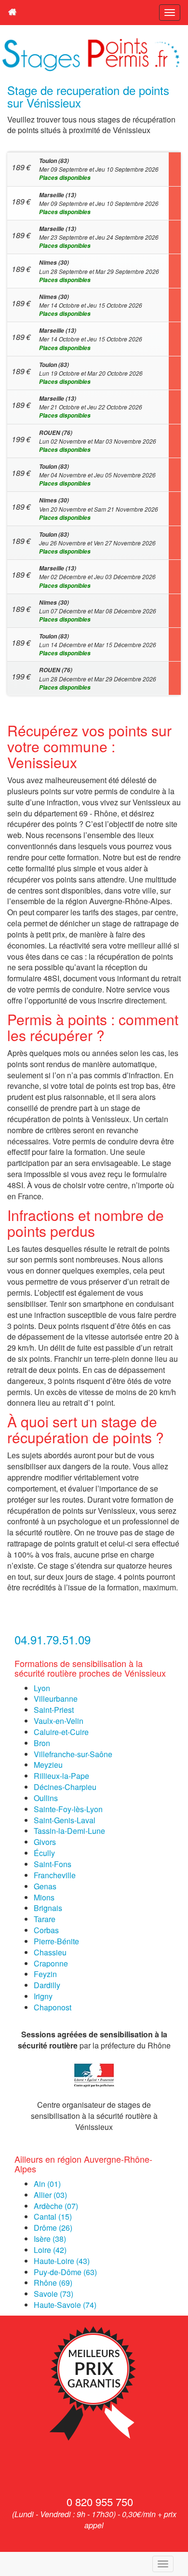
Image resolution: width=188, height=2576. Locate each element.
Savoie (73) (54, 2294)
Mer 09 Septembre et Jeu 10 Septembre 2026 (99, 169)
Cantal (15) (53, 2217)
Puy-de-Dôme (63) (65, 2272)
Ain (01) (47, 2184)
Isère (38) (50, 2239)
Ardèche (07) (56, 2206)
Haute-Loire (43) (62, 2261)
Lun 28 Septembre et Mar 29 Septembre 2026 (99, 271)
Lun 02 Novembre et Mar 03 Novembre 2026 (98, 441)
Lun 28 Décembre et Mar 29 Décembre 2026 (98, 678)
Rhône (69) (53, 2283)
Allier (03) (50, 2195)
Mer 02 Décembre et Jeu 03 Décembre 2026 (97, 577)
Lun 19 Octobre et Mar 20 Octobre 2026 (91, 373)
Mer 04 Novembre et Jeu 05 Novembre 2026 (97, 475)
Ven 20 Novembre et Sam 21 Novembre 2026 (99, 509)
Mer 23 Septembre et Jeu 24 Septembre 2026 (99, 237)
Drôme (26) (53, 2228)
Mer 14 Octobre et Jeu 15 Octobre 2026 (91, 305)
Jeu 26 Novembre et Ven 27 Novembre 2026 (97, 543)
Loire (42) (50, 2250)
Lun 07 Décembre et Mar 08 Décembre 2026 (98, 611)
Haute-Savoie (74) (65, 2305)
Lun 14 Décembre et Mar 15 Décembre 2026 (98, 645)
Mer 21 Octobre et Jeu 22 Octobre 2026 (91, 407)
